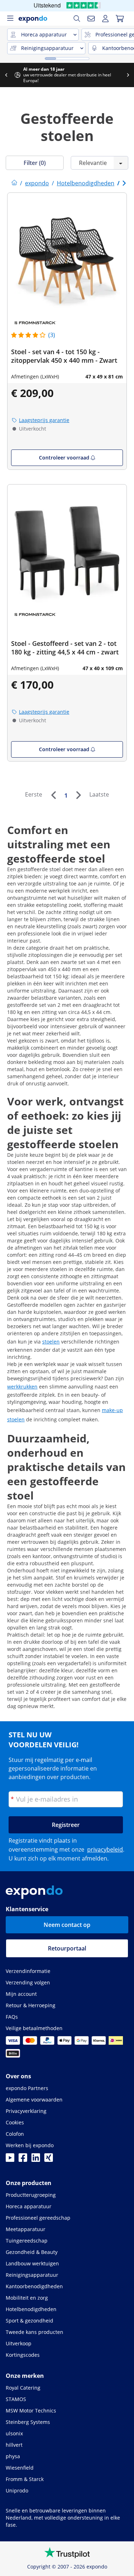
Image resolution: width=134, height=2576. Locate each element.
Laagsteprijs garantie (44, 420)
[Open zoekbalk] (77, 19)
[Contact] (91, 19)
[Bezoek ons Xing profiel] (49, 2160)
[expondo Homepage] (14, 183)
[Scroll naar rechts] (128, 75)
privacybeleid (105, 1849)
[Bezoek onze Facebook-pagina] (23, 2160)
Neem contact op (67, 1925)
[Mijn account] (105, 19)
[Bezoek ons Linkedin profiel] (36, 2160)
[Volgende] (78, 795)
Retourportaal (67, 1948)
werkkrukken (22, 1387)
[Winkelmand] (120, 19)
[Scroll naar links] (6, 75)
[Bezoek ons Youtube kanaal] (10, 2160)
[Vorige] (53, 795)
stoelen (51, 1342)
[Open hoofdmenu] (10, 19)
